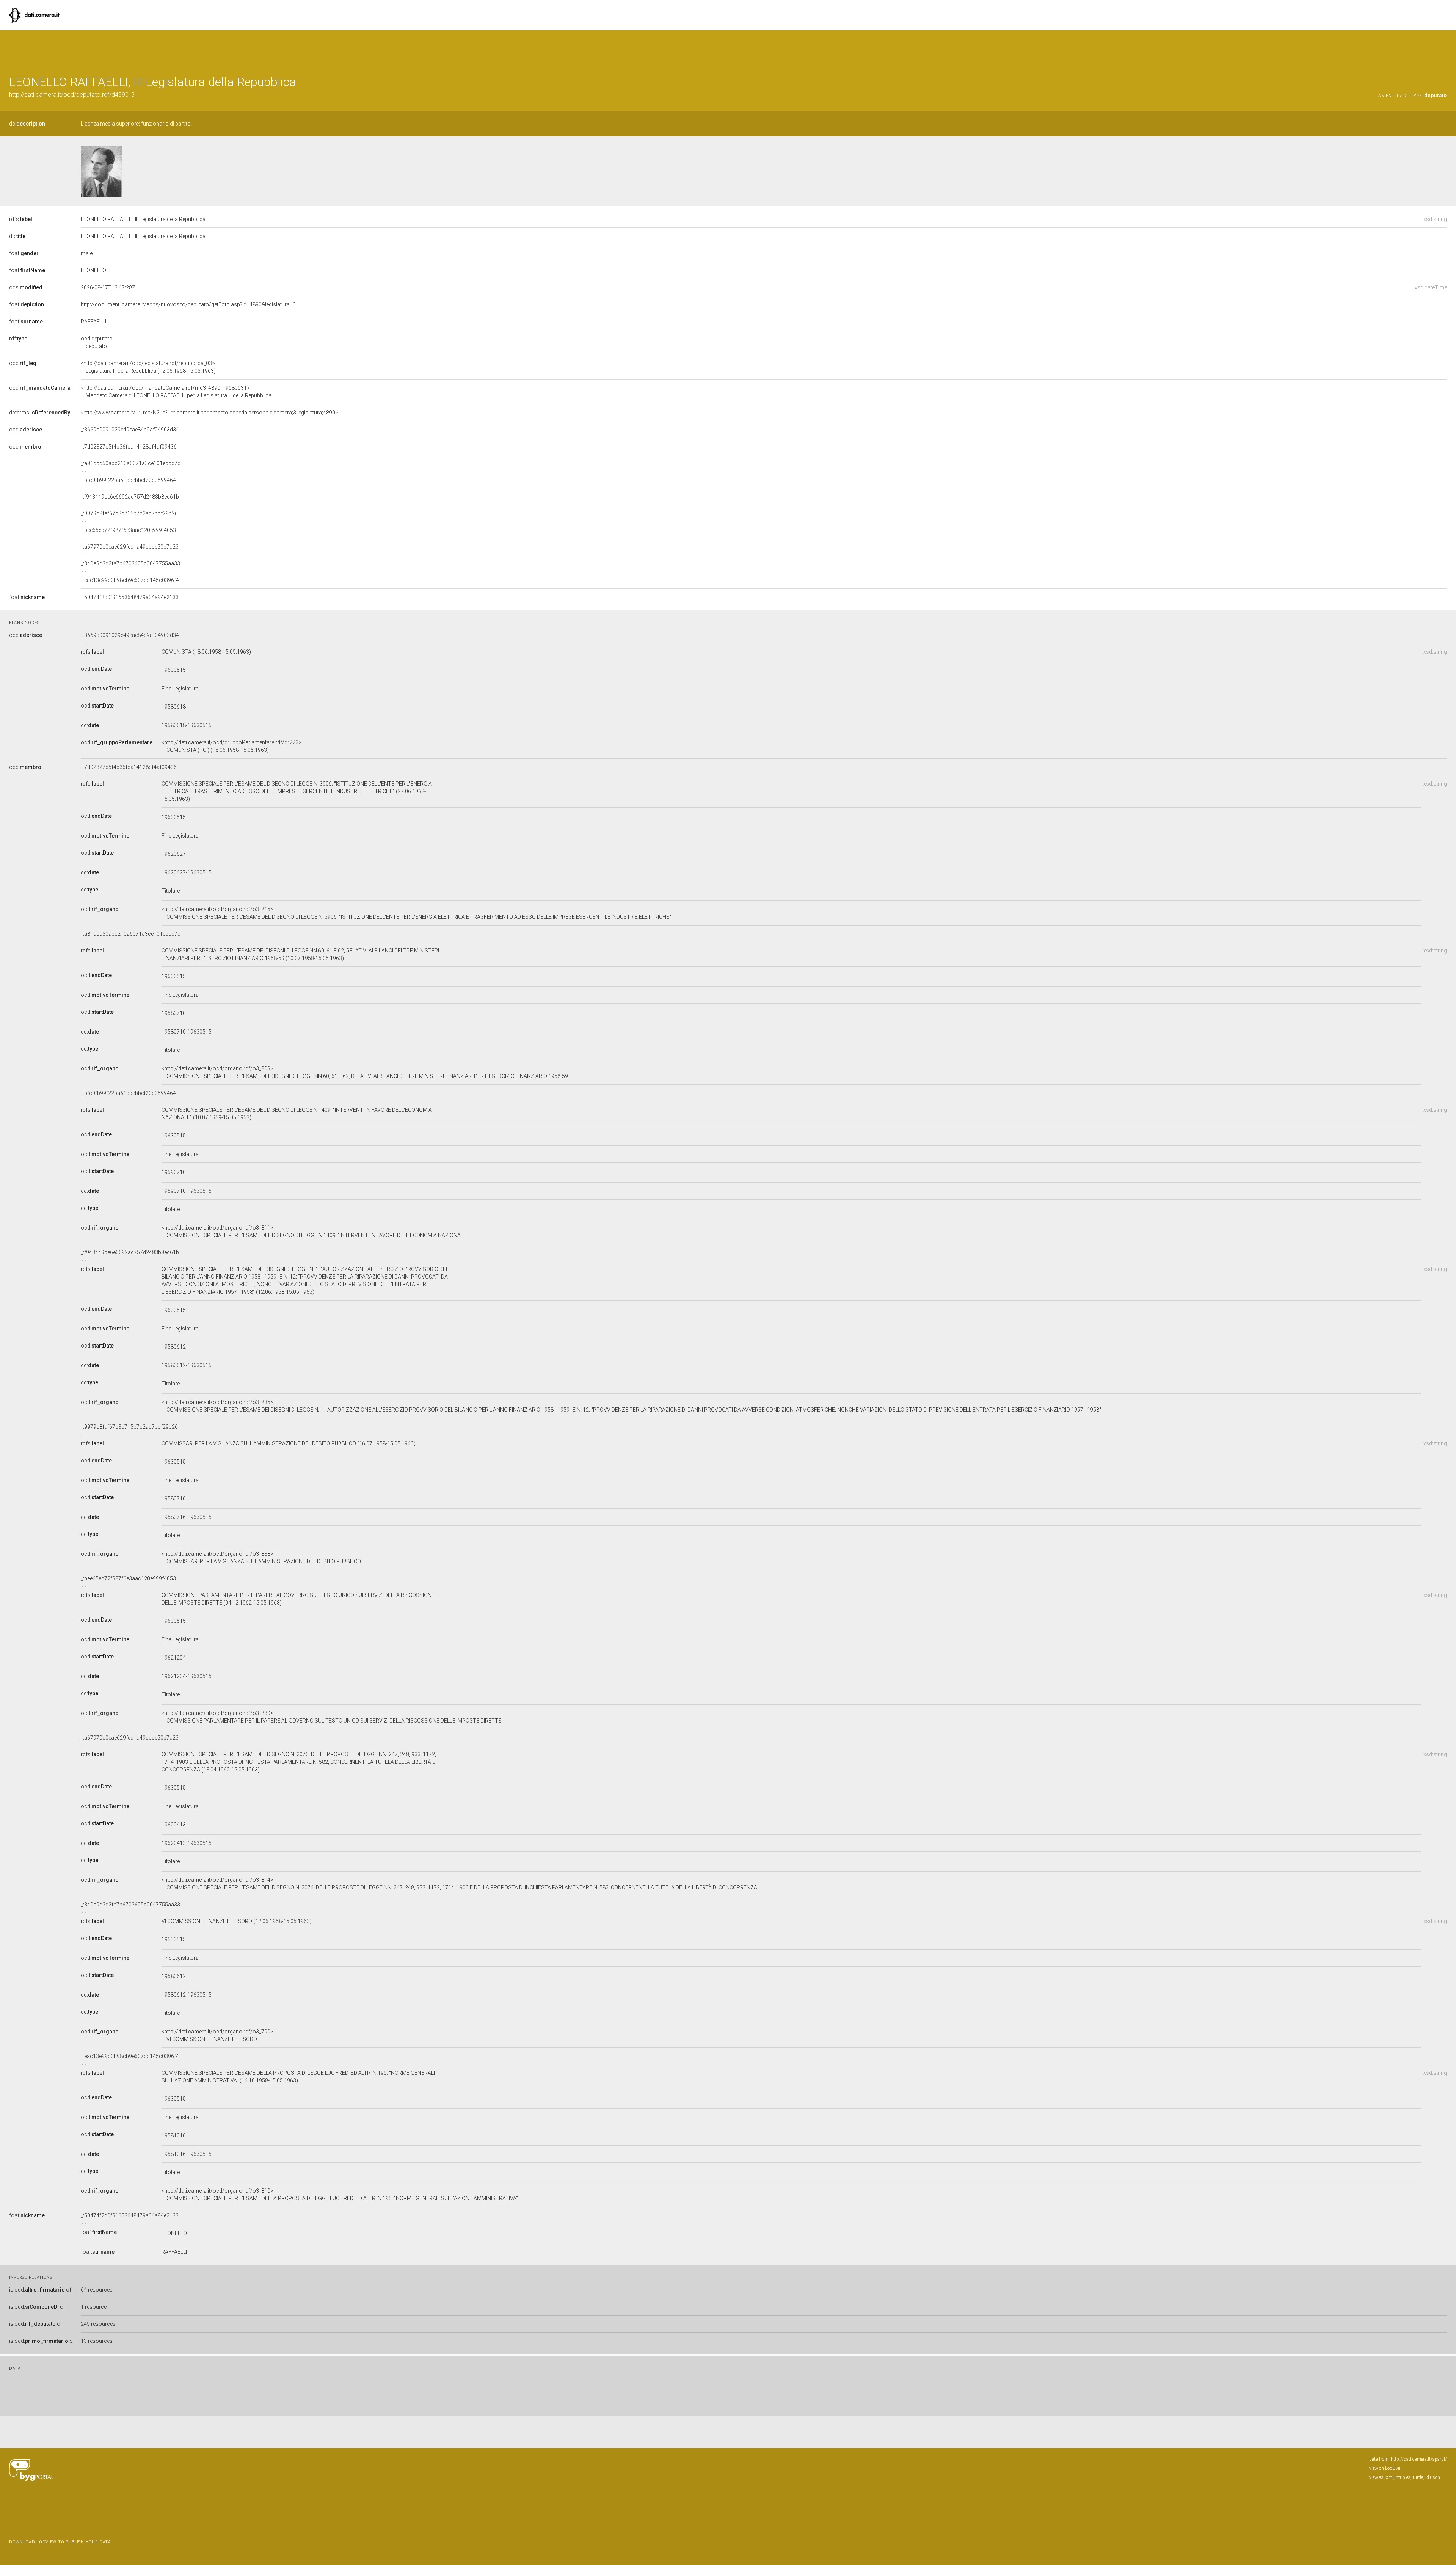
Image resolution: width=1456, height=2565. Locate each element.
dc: (27, 124)
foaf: (24, 253)
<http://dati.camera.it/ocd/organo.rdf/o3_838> (261, 1558)
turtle (1418, 2477)
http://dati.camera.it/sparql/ (1419, 2459)
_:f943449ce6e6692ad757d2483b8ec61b (130, 497)
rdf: (18, 339)
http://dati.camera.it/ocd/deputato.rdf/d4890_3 (72, 95)
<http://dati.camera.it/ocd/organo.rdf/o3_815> (416, 913)
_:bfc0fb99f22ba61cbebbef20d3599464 (128, 480)
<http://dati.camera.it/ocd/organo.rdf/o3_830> (331, 1717)
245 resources (98, 2324)
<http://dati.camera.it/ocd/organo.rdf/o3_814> (459, 1884)
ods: (26, 287)
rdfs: (21, 219)
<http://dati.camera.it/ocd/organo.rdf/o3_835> (631, 1406)
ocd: (23, 363)
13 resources (97, 2341)
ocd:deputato (97, 342)
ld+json (1433, 2477)
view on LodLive (1385, 2468)
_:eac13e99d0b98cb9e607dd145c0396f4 (130, 580)
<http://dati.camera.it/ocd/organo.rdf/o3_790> (217, 2035)
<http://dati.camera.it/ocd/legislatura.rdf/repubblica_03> (148, 367)
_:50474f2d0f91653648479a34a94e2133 (130, 597)
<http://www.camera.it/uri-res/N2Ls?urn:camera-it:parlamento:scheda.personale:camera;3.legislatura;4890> (209, 413)
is (40, 2290)
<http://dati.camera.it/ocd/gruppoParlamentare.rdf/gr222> (231, 746)
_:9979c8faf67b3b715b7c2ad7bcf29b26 (129, 513)
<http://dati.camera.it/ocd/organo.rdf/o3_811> (315, 1232)
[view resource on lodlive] (1443, 49)
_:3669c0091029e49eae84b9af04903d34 (130, 430)
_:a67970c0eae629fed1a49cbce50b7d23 (130, 547)
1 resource (94, 2307)
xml (1390, 2477)
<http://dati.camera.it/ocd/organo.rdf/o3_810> (340, 2195)
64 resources (97, 2290)
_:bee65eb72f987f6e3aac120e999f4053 (128, 530)
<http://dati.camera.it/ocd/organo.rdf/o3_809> (365, 1072)
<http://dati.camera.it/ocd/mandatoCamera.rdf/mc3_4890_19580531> (176, 392)
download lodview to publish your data (60, 2542)
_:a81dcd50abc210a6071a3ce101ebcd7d (131, 463)
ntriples (1403, 2477)
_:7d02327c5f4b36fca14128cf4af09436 (129, 447)
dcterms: (40, 413)
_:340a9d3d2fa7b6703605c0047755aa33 (130, 563)
